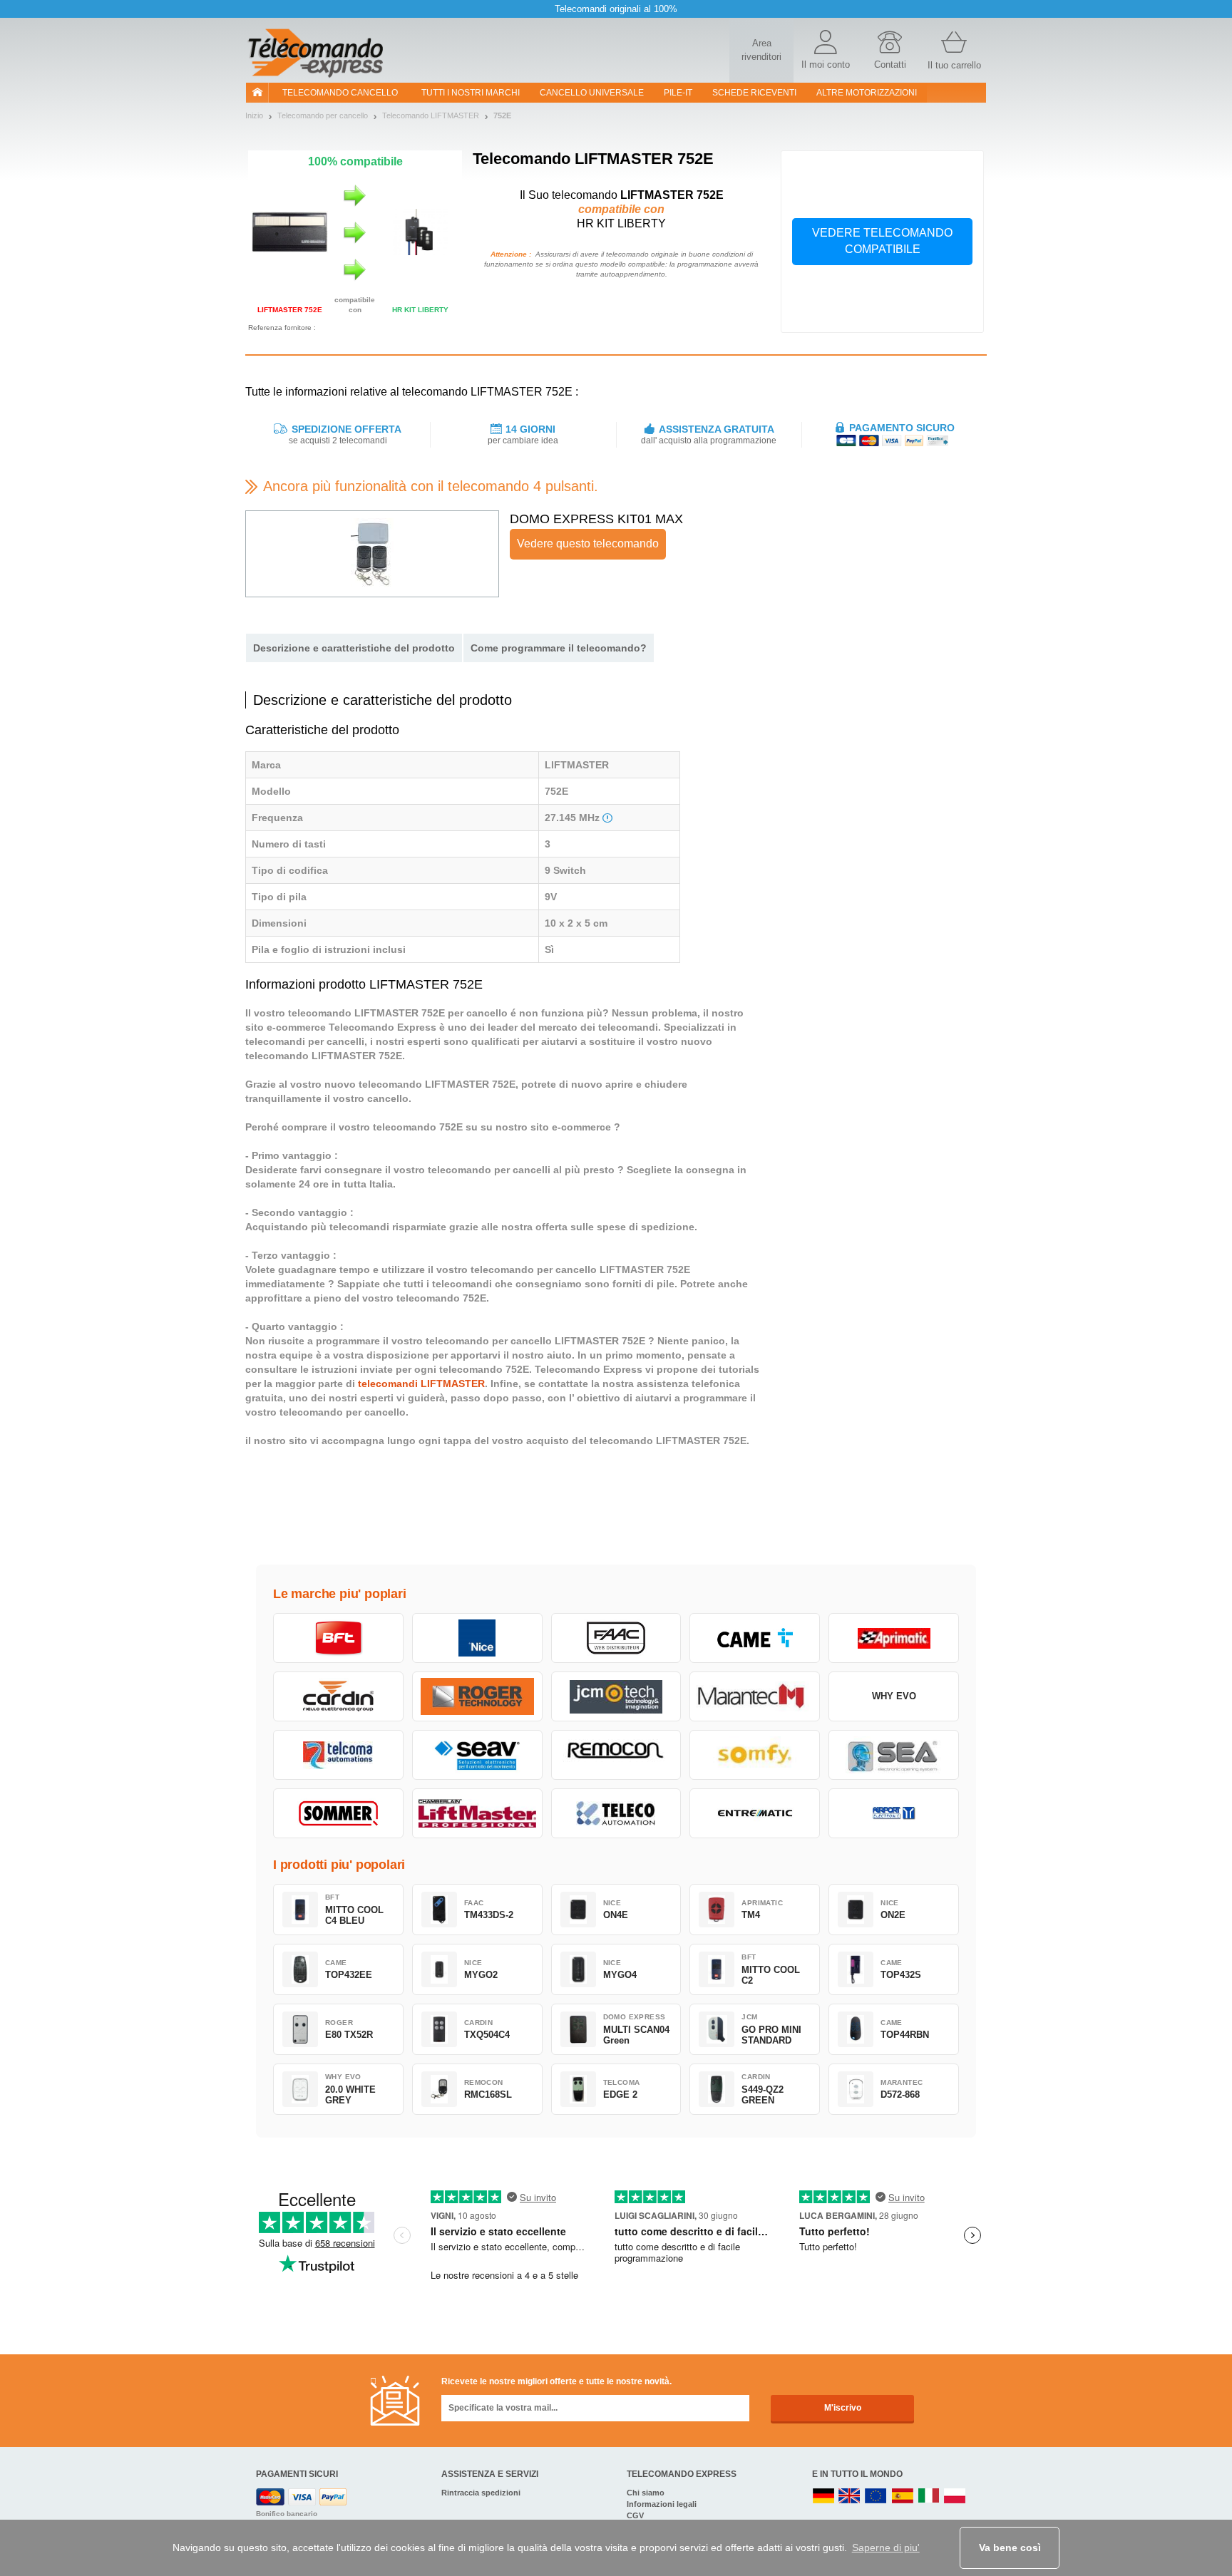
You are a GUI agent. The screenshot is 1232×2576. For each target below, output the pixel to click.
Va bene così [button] (1010, 2547)
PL (955, 2497)
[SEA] (894, 1755)
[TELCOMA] (338, 1755)
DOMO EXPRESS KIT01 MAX (596, 519)
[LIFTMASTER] (477, 1813)
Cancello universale (592, 93)
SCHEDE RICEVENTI (754, 93)
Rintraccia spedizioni (481, 2493)
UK (850, 2497)
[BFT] (338, 1638)
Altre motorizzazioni (867, 93)
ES (903, 2497)
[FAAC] (616, 1638)
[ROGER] (477, 1696)
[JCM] (616, 1696)
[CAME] (755, 1638)
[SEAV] (477, 1755)
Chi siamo (646, 2493)
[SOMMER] (338, 1813)
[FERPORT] (894, 1813)
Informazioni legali (662, 2504)
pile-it (678, 93)
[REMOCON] (616, 1755)
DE (823, 2497)
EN (876, 2497)
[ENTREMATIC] (755, 1813)
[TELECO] (616, 1813)
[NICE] (477, 1638)
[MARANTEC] (755, 1696)
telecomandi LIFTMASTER (421, 1384)
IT (929, 2497)
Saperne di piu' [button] (886, 2547)
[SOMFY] (755, 1755)
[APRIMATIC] (894, 1638)
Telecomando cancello (340, 93)
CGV (635, 2515)
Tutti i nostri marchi (471, 93)
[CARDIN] (338, 1696)
